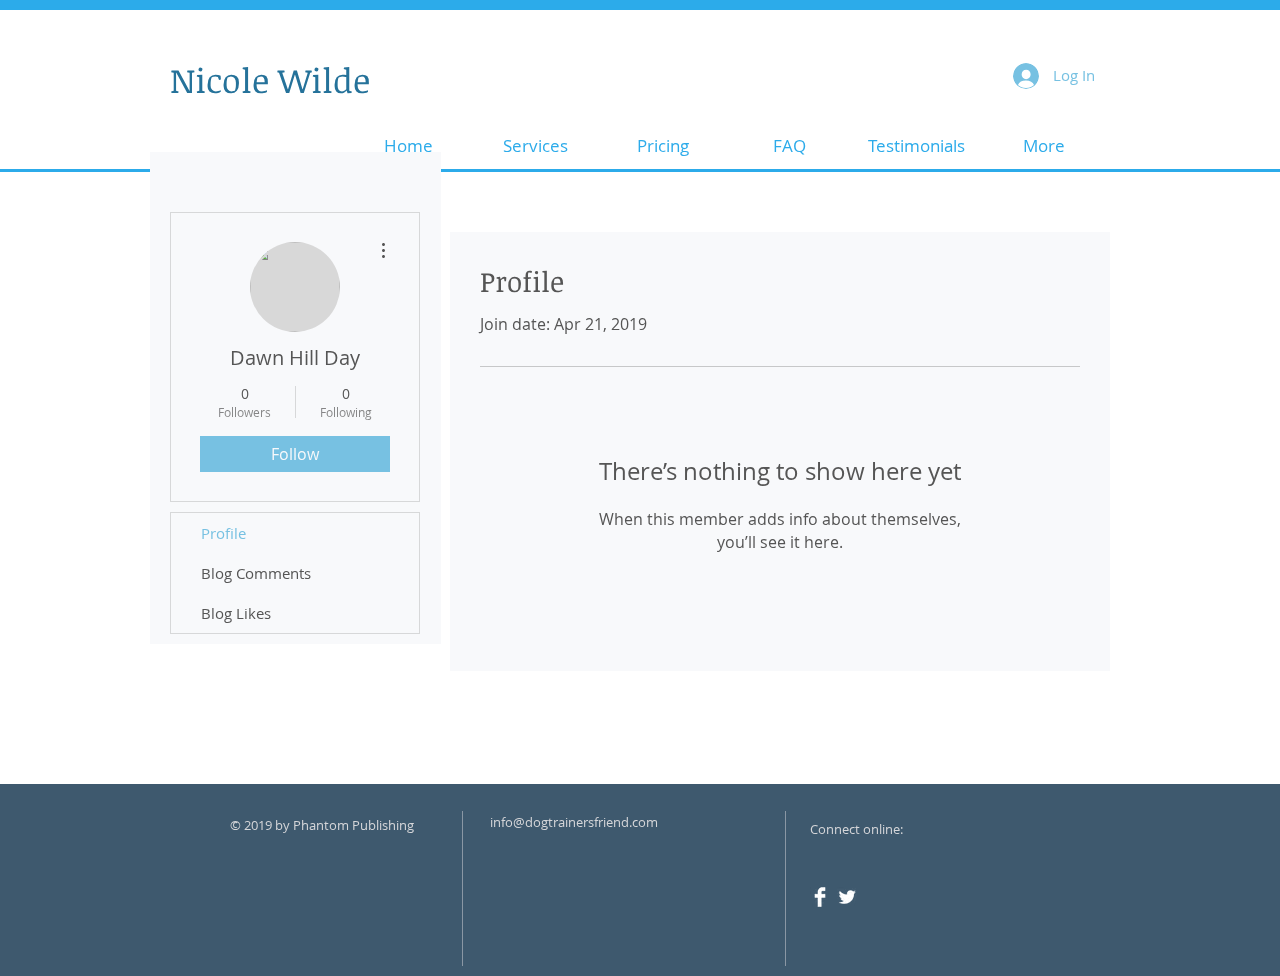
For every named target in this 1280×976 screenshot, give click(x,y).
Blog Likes (236, 613)
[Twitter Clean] (847, 897)
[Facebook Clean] (820, 897)
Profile (223, 533)
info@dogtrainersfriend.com (574, 822)
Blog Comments (256, 573)
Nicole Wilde (270, 79)
